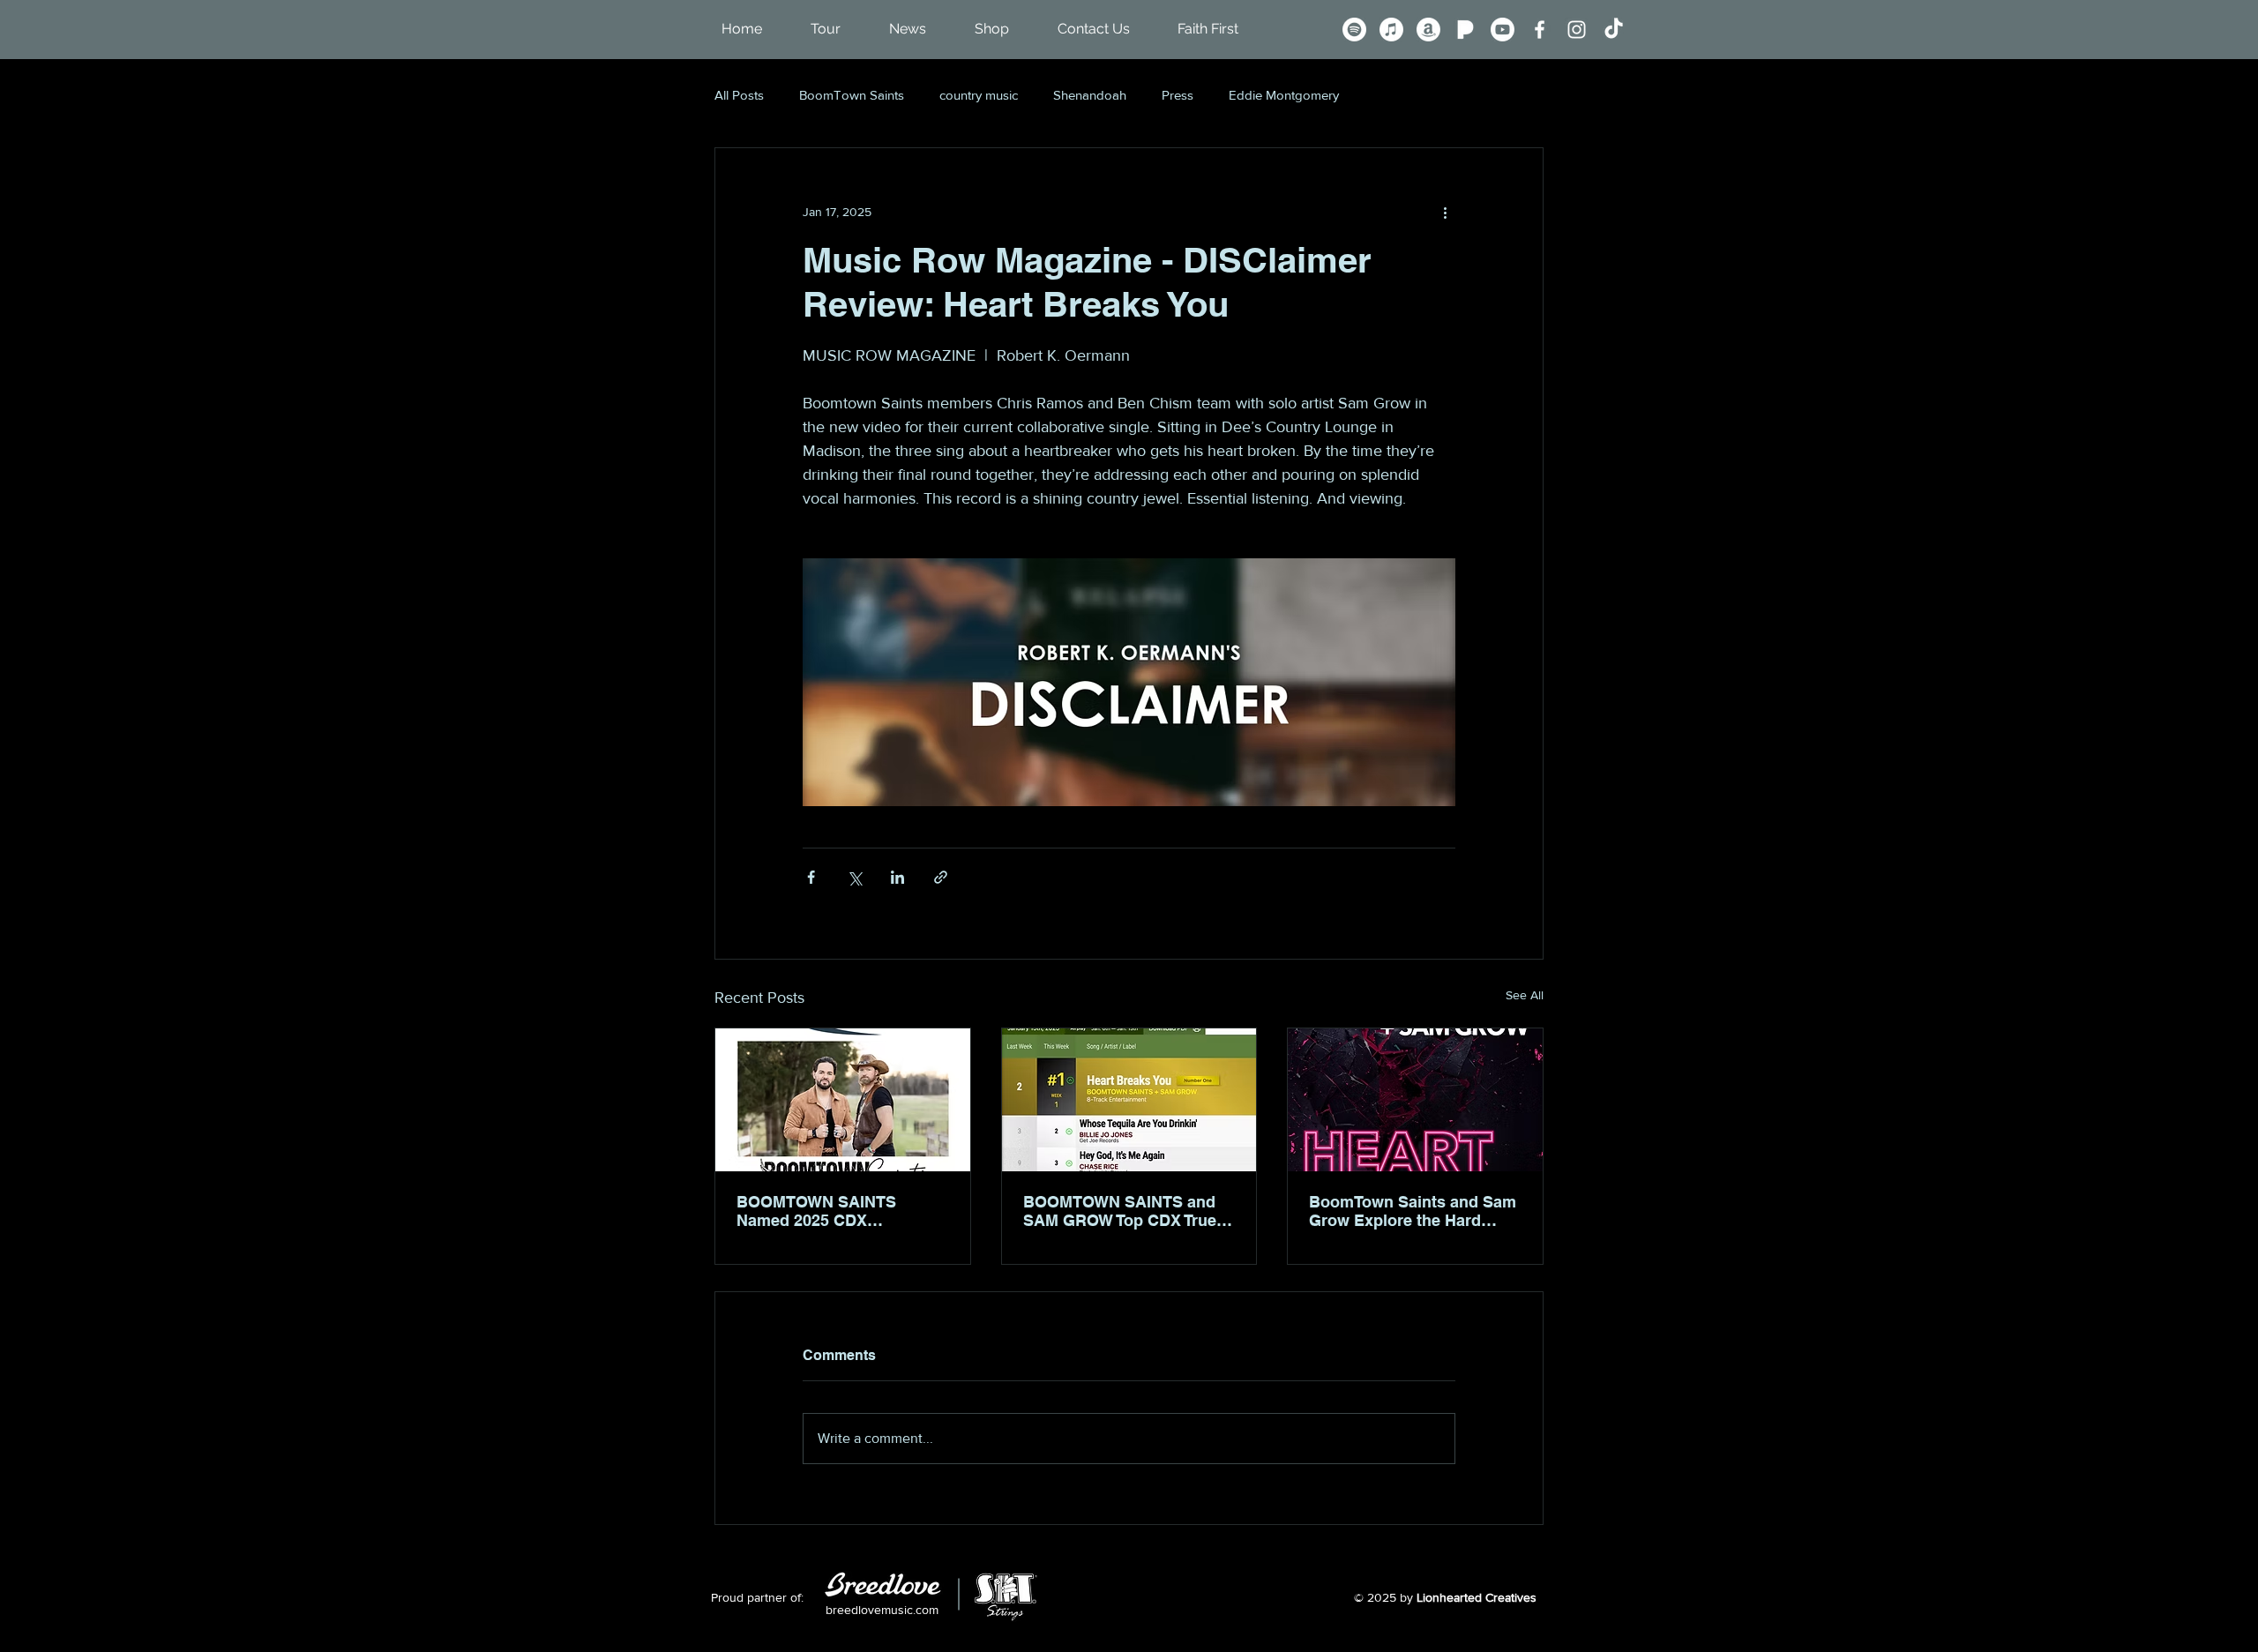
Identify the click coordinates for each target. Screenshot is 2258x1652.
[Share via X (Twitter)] (854, 877)
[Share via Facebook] (811, 877)
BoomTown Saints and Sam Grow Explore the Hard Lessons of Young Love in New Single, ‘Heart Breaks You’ (1413, 1211)
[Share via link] (941, 877)
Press (1178, 95)
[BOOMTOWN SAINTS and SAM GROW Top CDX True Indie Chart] (1129, 1100)
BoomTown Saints (852, 95)
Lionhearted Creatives (1477, 1597)
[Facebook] (1540, 30)
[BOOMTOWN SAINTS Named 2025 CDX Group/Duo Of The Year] (843, 1100)
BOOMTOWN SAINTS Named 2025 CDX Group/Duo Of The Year (822, 1211)
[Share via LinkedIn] (897, 877)
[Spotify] (1354, 30)
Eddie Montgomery (1284, 95)
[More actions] (1445, 212)
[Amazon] (1428, 30)
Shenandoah (1090, 95)
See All (1525, 995)
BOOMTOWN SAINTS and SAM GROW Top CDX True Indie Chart (1120, 1211)
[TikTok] (1614, 30)
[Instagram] (1577, 30)
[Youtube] (1503, 30)
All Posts (739, 95)
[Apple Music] (1391, 30)
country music (979, 95)
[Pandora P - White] (1465, 30)
